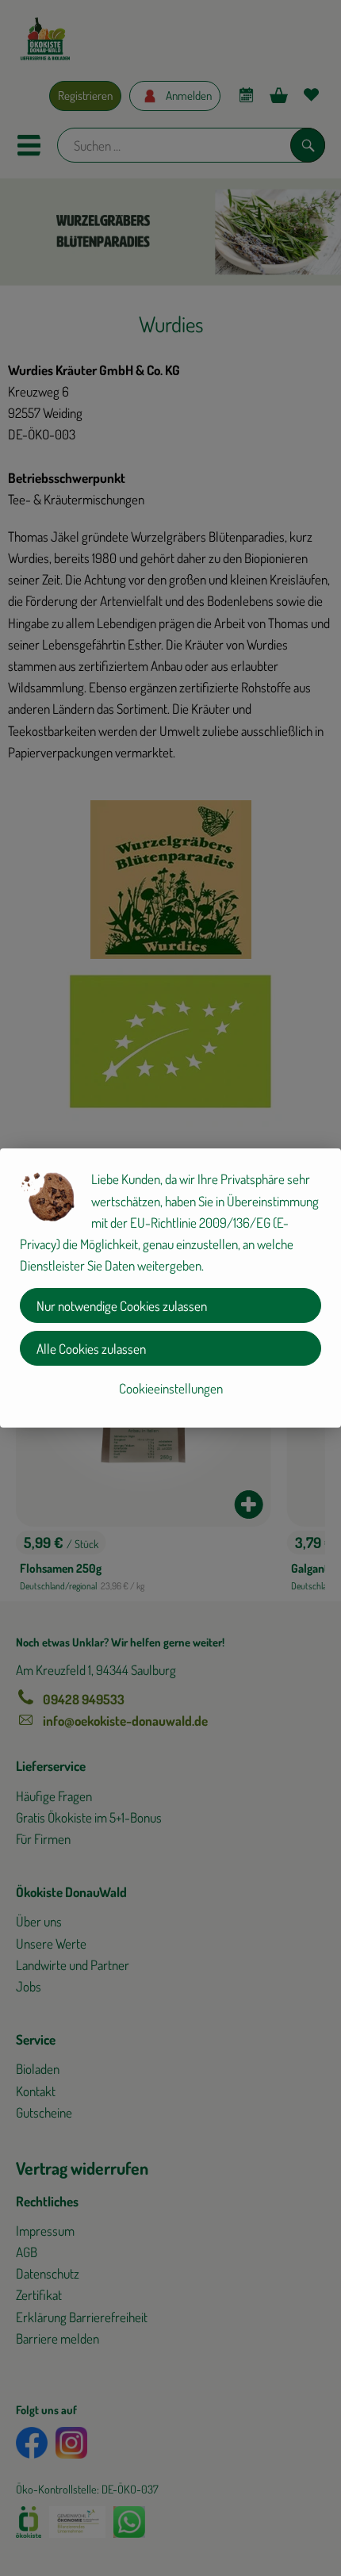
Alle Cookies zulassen (91, 1349)
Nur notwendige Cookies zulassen (122, 1306)
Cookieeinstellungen (171, 1388)
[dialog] (170, 1288)
